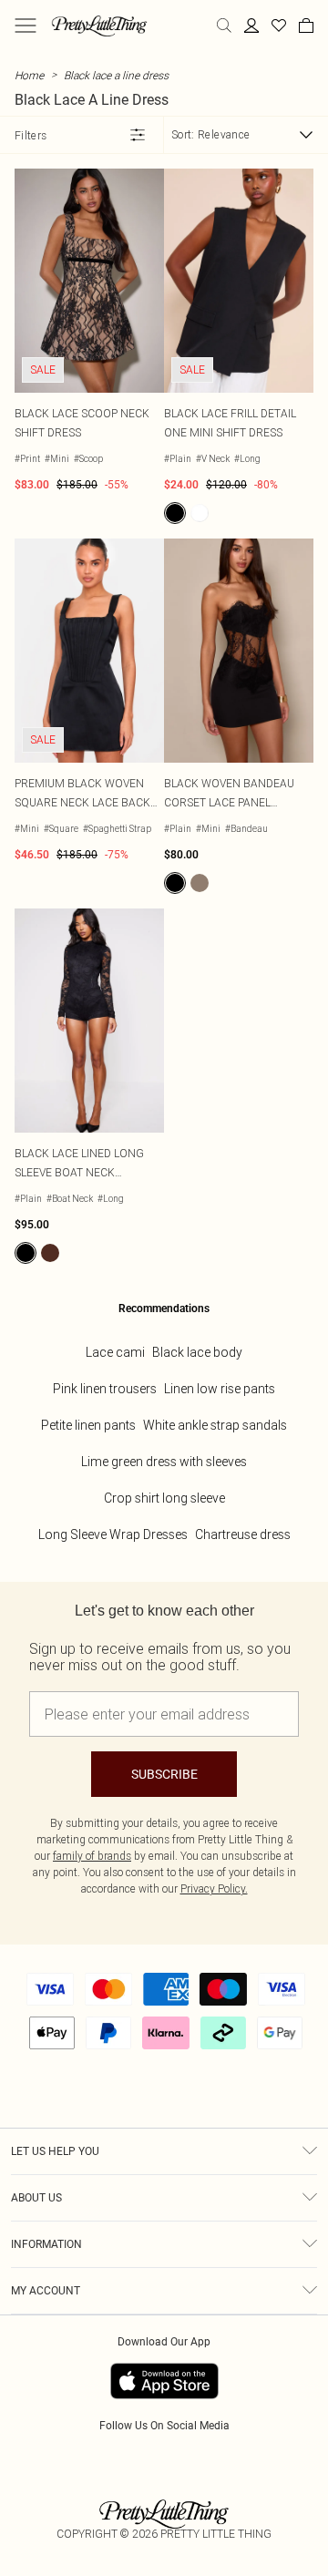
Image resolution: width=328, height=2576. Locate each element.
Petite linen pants (88, 1425)
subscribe (164, 1774)
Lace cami (115, 1352)
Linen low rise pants (220, 1389)
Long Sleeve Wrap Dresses (113, 1534)
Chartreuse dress (243, 1534)
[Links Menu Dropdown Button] (26, 26)
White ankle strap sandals (215, 1425)
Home (29, 75)
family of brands (92, 1856)
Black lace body (197, 1352)
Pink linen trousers (105, 1389)
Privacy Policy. (214, 1888)
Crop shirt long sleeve (164, 1498)
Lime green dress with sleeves (164, 1462)
